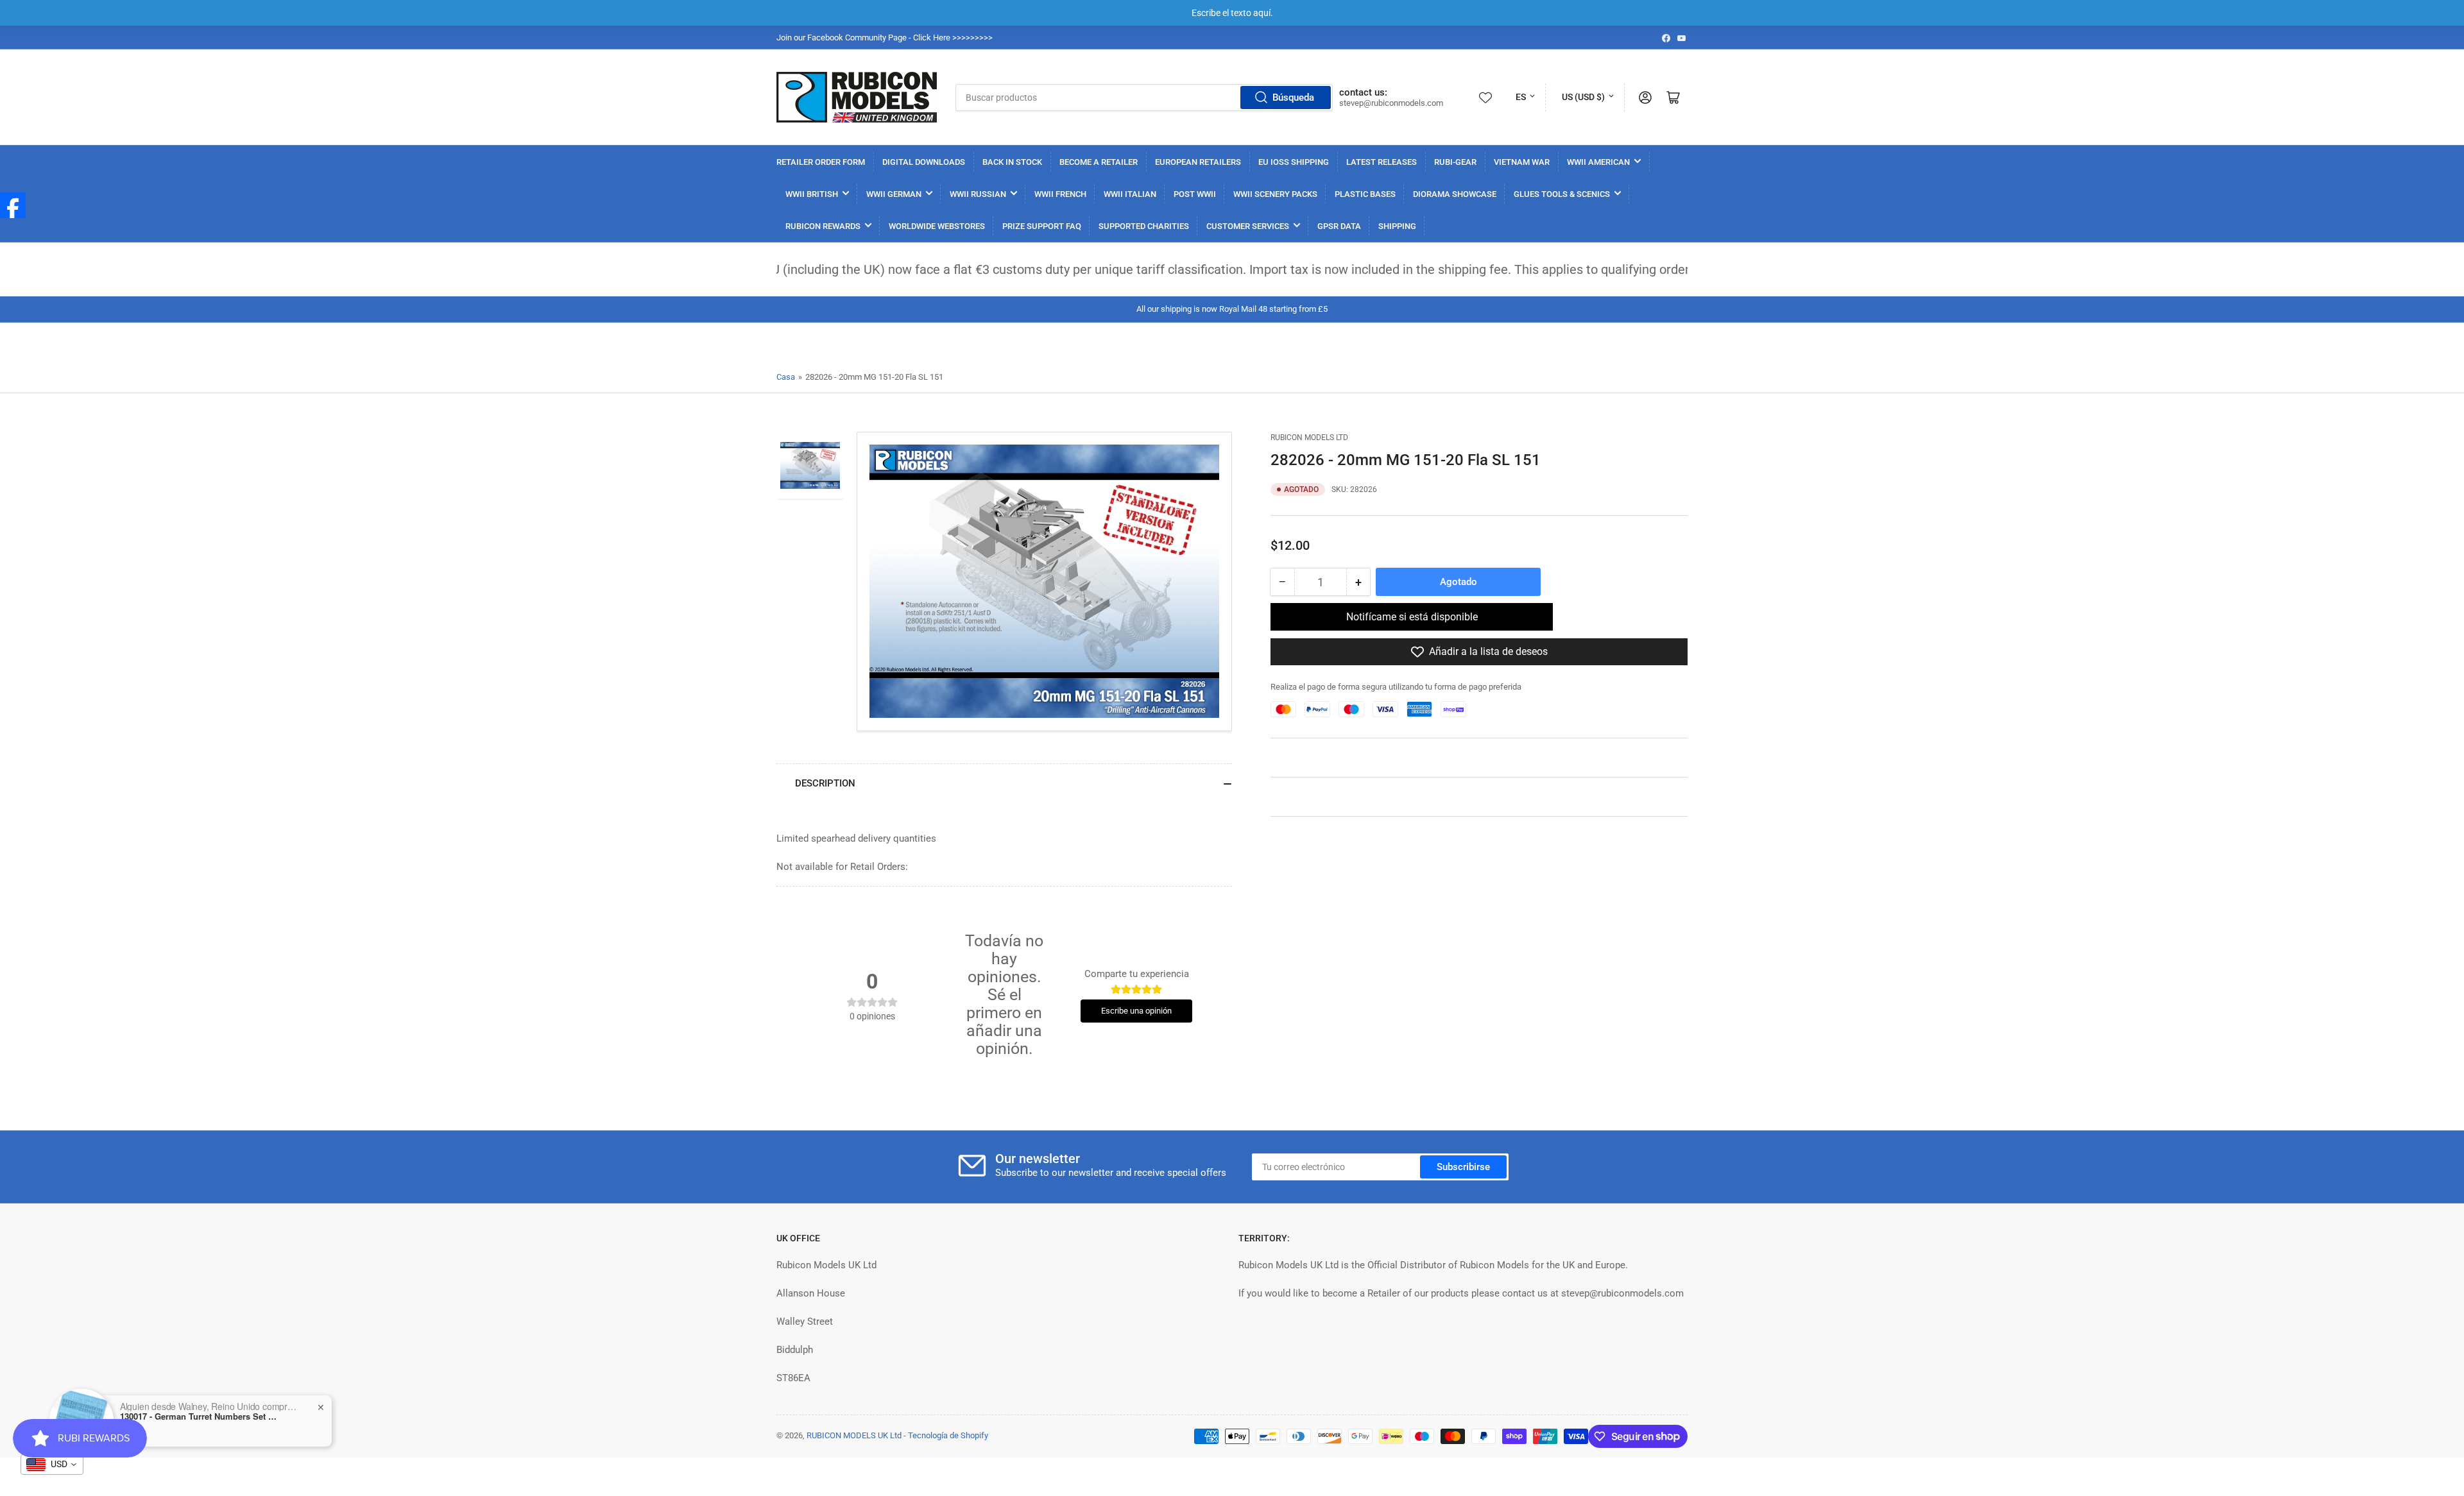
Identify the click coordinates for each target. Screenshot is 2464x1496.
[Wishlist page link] (1485, 98)
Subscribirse (1463, 1167)
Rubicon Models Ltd (1309, 438)
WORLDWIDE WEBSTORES (937, 226)
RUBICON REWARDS (823, 226)
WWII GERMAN (894, 194)
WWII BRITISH (812, 194)
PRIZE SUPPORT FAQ (1042, 226)
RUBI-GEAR (1455, 162)
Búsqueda (1293, 98)
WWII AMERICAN (1598, 162)
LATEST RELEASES (1382, 162)
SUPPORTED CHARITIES (1144, 226)
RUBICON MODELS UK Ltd (854, 1435)
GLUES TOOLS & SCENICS (1562, 194)
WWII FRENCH (1060, 194)
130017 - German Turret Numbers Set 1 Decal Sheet (200, 1416)
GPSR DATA (1339, 226)
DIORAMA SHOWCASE (1455, 194)
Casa (786, 377)
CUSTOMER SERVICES (1248, 226)
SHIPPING (1397, 226)
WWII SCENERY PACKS (1275, 194)
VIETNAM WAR (1522, 162)
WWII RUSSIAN (978, 194)
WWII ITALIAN (1130, 194)
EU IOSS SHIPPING (1294, 162)
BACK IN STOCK (1012, 162)
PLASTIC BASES (1365, 194)
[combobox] (1144, 98)
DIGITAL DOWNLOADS (924, 162)
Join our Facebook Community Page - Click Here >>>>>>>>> (885, 38)
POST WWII (1195, 194)
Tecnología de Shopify (948, 1435)
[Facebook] (13, 205)
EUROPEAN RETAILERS (1198, 162)
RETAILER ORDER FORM (821, 162)
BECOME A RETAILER (1099, 162)
